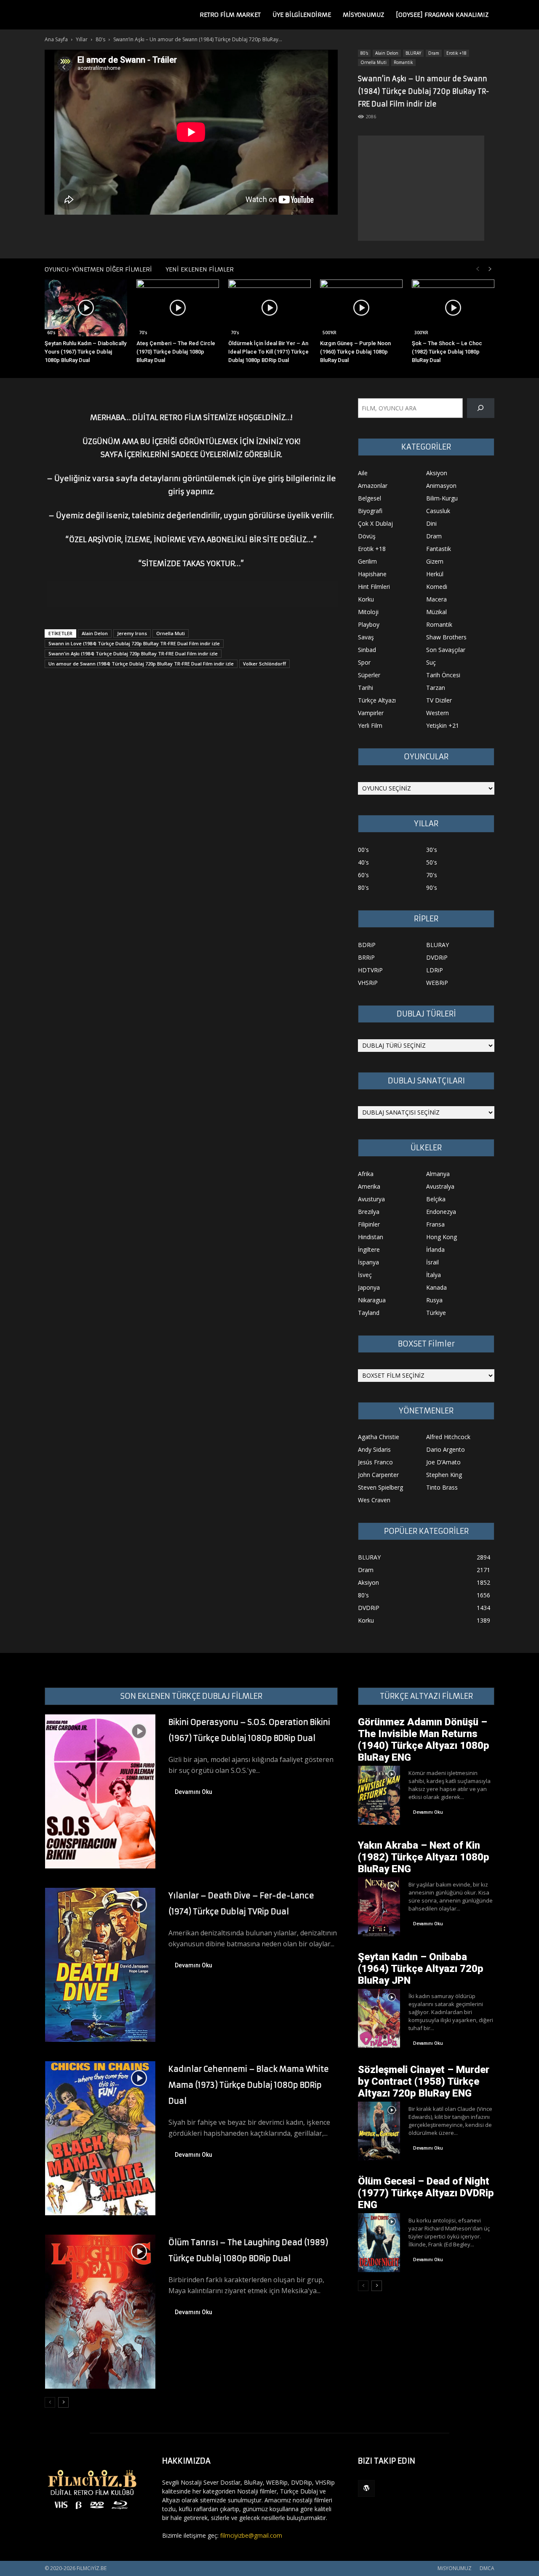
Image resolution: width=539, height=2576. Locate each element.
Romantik (403, 62)
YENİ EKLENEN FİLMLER (200, 269)
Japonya (369, 1287)
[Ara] (481, 408)
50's (432, 862)
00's (363, 850)
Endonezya (441, 1212)
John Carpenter (378, 1475)
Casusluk (438, 511)
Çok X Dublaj (375, 523)
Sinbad (367, 650)
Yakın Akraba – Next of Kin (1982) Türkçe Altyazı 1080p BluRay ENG (424, 1857)
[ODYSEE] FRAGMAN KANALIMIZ (442, 15)
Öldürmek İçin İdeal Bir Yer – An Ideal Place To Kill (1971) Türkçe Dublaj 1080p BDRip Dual (268, 352)
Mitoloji (368, 612)
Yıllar (82, 39)
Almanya (438, 1174)
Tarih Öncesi (443, 675)
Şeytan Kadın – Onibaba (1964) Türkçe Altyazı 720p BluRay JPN (421, 1969)
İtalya (434, 1275)
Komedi (437, 587)
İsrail (432, 1262)
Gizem (435, 561)
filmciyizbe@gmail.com (251, 2535)
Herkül (435, 574)
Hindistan (371, 1237)
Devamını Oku (193, 1792)
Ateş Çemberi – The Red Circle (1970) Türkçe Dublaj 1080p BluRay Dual (176, 352)
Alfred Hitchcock (448, 1437)
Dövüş (367, 536)
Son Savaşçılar (446, 650)
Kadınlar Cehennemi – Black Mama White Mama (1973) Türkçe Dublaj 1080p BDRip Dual (249, 2085)
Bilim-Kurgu (442, 498)
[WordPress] (366, 2488)
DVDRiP (437, 957)
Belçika (436, 1199)
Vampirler (371, 713)
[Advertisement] (421, 188)
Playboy (369, 624)
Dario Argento (446, 1449)
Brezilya (369, 1212)
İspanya (368, 1262)
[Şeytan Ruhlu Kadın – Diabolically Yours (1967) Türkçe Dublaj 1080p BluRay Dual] (86, 308)
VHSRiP (368, 983)
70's (143, 333)
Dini (431, 523)
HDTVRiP (370, 970)
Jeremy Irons (132, 633)
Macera (436, 599)
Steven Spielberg (380, 1487)
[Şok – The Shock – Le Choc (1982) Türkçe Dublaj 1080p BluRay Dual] (453, 308)
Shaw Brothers (446, 637)
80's (100, 39)
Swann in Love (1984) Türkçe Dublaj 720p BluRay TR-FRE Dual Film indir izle (134, 643)
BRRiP (366, 957)
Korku (366, 599)
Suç (431, 662)
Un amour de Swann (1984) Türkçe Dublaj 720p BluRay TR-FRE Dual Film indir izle (141, 664)
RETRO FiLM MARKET (230, 15)
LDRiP (435, 970)
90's (432, 887)
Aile (363, 473)
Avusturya (371, 1199)
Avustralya (440, 1186)
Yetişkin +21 (443, 725)
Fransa (435, 1224)
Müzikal (436, 612)
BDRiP (367, 945)
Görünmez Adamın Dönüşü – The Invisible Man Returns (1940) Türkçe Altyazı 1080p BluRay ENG (424, 1740)
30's (432, 850)
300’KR (421, 333)
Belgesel (370, 498)
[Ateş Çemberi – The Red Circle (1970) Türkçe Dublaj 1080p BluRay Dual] (178, 308)
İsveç (365, 1275)
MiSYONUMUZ (363, 15)
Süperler (369, 675)
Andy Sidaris (374, 1449)
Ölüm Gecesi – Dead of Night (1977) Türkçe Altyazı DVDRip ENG (426, 2193)
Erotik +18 (456, 53)
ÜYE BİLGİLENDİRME (302, 15)
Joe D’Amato (443, 1462)
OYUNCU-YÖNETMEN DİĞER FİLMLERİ (98, 269)
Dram (434, 53)
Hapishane (372, 574)
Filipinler (369, 1224)
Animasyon (441, 486)
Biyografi (370, 511)
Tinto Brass (442, 1487)
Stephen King (444, 1475)
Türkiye (436, 1313)
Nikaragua (372, 1300)
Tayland (369, 1313)
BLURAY (413, 53)
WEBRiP (437, 983)
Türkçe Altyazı (377, 700)
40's (363, 862)
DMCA (487, 2568)
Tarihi (366, 688)
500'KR (330, 333)
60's (51, 333)
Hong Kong (442, 1237)
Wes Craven (374, 1500)
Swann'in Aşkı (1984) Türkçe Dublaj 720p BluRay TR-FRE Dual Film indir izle (133, 653)
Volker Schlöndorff (264, 664)
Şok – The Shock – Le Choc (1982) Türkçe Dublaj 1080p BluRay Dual (447, 352)
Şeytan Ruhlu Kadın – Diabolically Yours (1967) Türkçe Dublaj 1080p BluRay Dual (85, 352)
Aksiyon (437, 473)
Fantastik (439, 549)
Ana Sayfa (56, 39)
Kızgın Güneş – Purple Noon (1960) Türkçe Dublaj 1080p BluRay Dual (355, 352)
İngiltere (369, 1249)
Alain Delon (387, 53)
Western (438, 713)
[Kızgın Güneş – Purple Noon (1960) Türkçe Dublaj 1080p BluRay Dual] (361, 308)
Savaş (366, 637)
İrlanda (435, 1249)
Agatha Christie (379, 1437)
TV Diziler (439, 700)
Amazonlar (373, 486)
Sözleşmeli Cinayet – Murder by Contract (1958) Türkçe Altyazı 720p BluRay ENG (424, 2081)
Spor (364, 662)
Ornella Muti (374, 62)
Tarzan (436, 688)
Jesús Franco (375, 1462)
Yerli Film (370, 725)
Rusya (434, 1300)
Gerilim (367, 561)
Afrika (366, 1174)
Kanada (436, 1287)
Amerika (369, 1186)
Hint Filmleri (374, 587)
